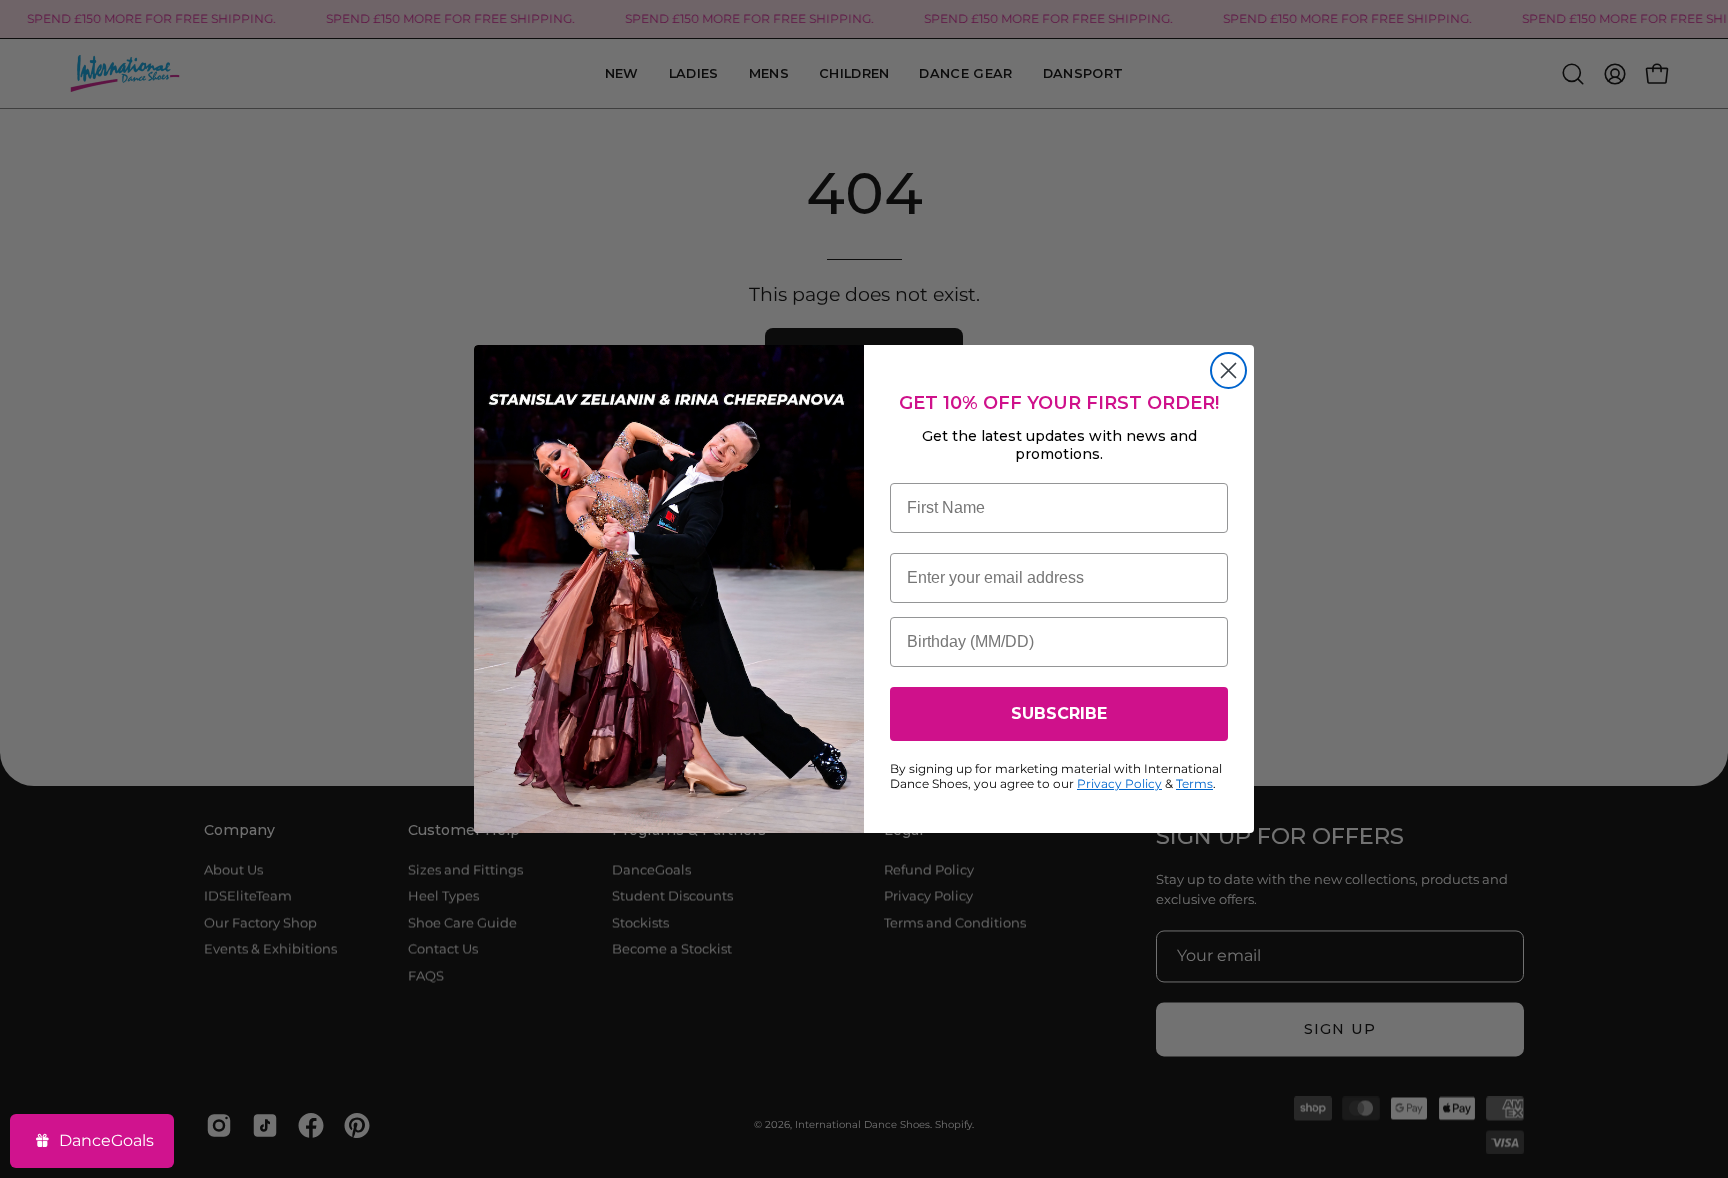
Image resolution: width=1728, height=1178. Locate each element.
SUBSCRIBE (1059, 713)
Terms (1194, 783)
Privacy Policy (1119, 783)
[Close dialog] (1228, 370)
